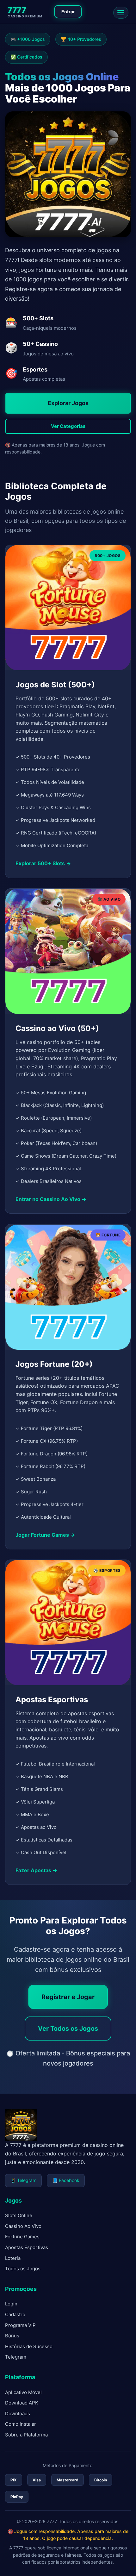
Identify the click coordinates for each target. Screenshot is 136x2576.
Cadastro (15, 2314)
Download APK (22, 2403)
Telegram (16, 2357)
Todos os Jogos (23, 2269)
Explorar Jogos (68, 403)
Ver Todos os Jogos (68, 2029)
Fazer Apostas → (36, 1870)
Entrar (68, 12)
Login (11, 2304)
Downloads (18, 2413)
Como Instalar (21, 2424)
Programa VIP (20, 2325)
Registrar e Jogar (68, 1997)
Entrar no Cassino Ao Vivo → (51, 1199)
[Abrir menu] (121, 13)
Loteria (13, 2258)
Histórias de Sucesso (29, 2346)
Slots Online (19, 2215)
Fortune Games (22, 2237)
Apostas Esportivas (27, 2247)
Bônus (12, 2336)
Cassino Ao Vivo (23, 2226)
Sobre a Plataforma (26, 2435)
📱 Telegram (23, 2180)
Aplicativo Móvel (23, 2392)
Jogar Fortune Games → (45, 1535)
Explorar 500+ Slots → (43, 864)
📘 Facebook (66, 2180)
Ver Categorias (68, 426)
